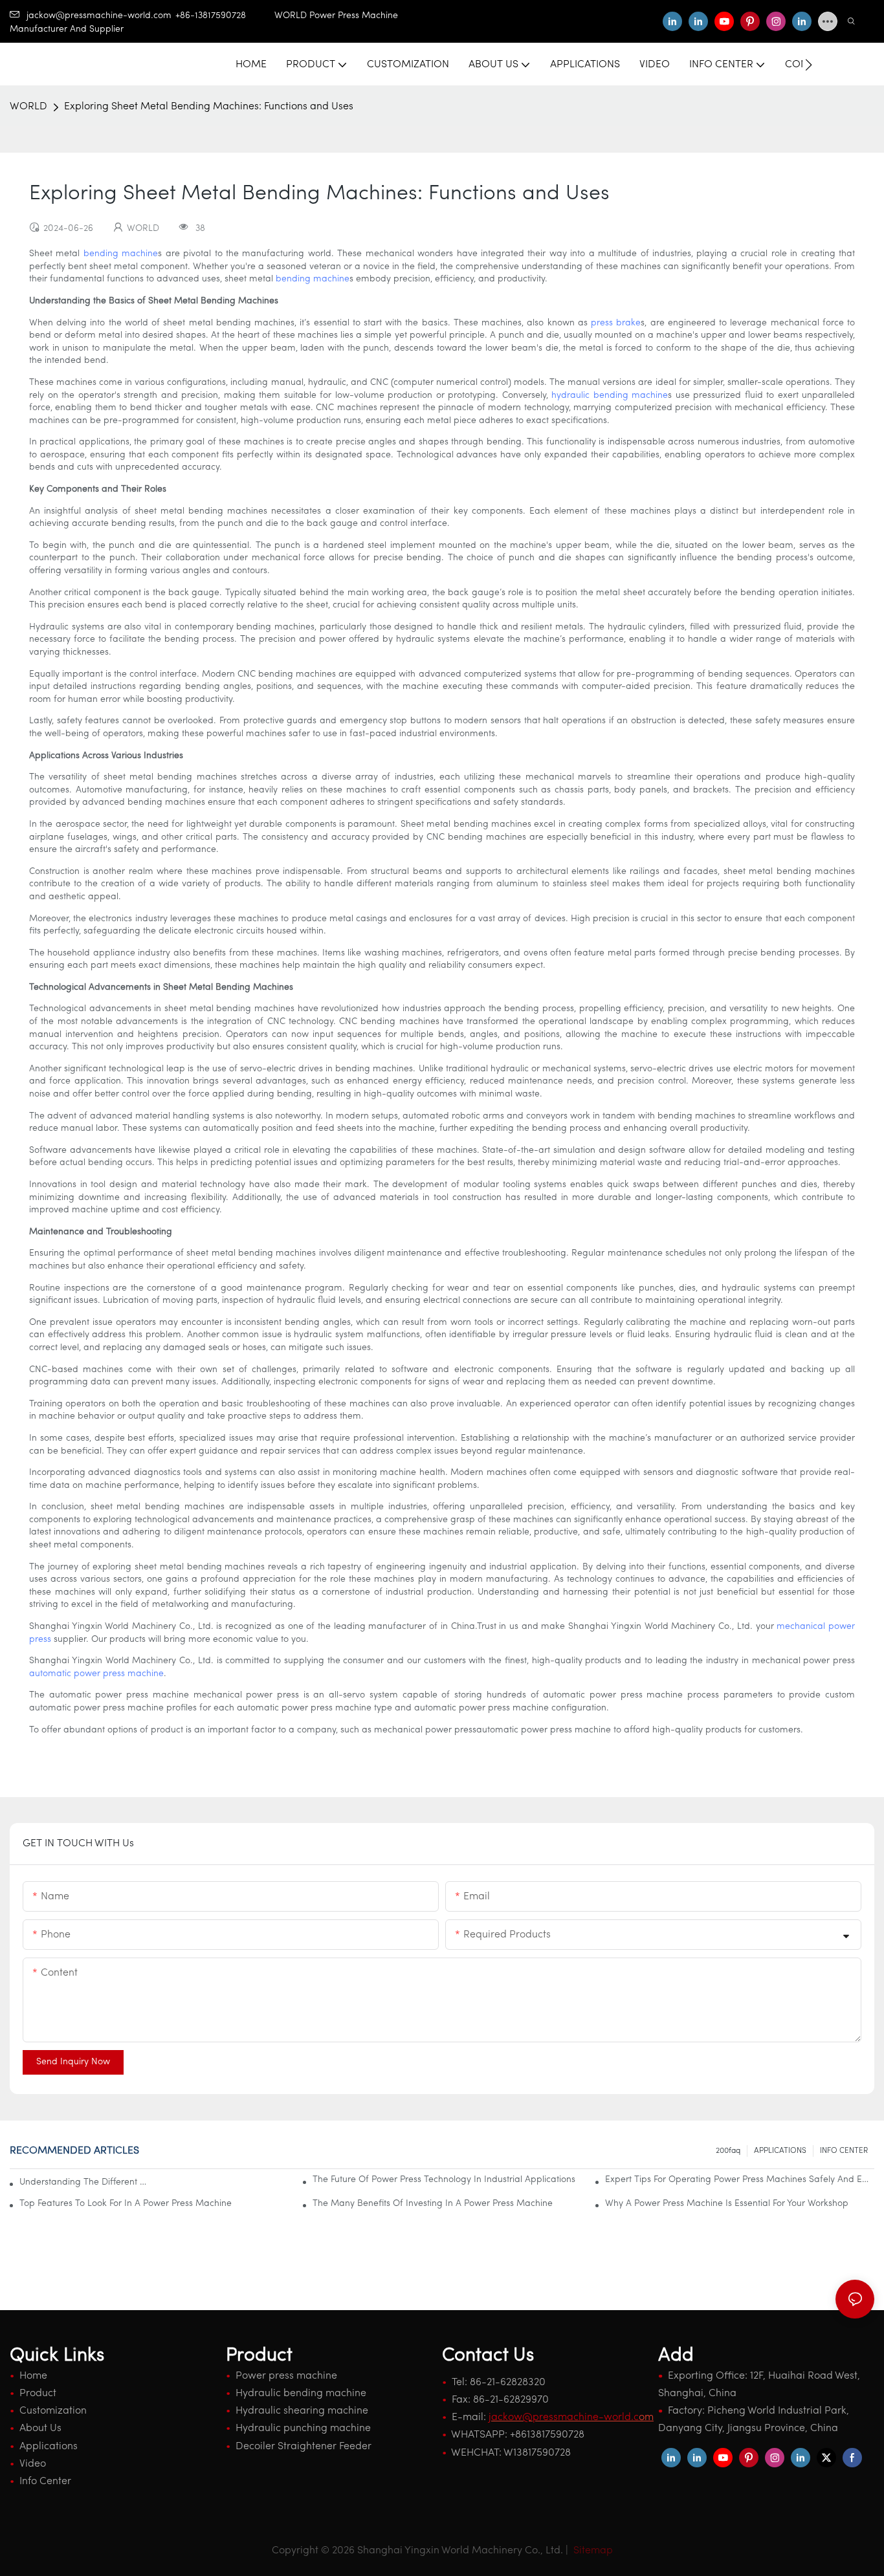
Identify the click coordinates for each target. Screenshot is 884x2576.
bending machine (121, 254)
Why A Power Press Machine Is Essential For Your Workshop (727, 2204)
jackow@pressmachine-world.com (99, 16)
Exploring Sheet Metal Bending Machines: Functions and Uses (209, 107)
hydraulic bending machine (610, 396)
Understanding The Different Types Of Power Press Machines (84, 2182)
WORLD (28, 107)
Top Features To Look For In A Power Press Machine (126, 2204)
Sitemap (592, 2551)
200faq (728, 2151)
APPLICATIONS (780, 2151)
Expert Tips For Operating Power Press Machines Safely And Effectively (740, 2180)
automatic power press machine (96, 1674)
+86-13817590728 (225, 16)
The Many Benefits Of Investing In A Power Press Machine (433, 2204)
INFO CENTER (844, 2151)
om (571, 2418)
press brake (616, 323)
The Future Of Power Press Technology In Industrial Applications (444, 2180)
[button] (809, 65)
